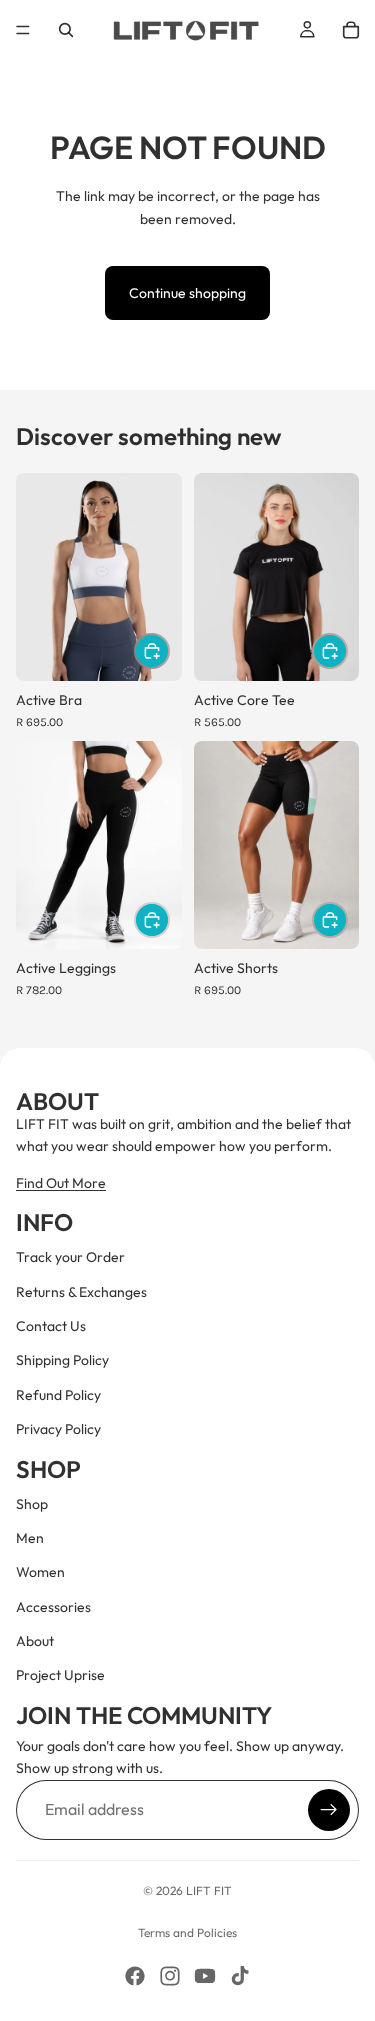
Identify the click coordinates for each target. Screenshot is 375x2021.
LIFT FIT (209, 1890)
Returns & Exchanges (81, 1291)
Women (40, 1572)
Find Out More (61, 1182)
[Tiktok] (240, 1976)
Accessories (53, 1606)
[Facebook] (135, 1976)
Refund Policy (58, 1394)
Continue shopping (187, 293)
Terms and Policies (187, 1932)
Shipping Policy (62, 1360)
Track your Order (70, 1257)
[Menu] (23, 30)
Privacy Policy (58, 1429)
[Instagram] (170, 1976)
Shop (32, 1503)
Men (30, 1538)
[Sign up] (329, 1809)
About (35, 1641)
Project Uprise (60, 1675)
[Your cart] (351, 30)
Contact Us (51, 1326)
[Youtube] (205, 1976)
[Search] (66, 30)
